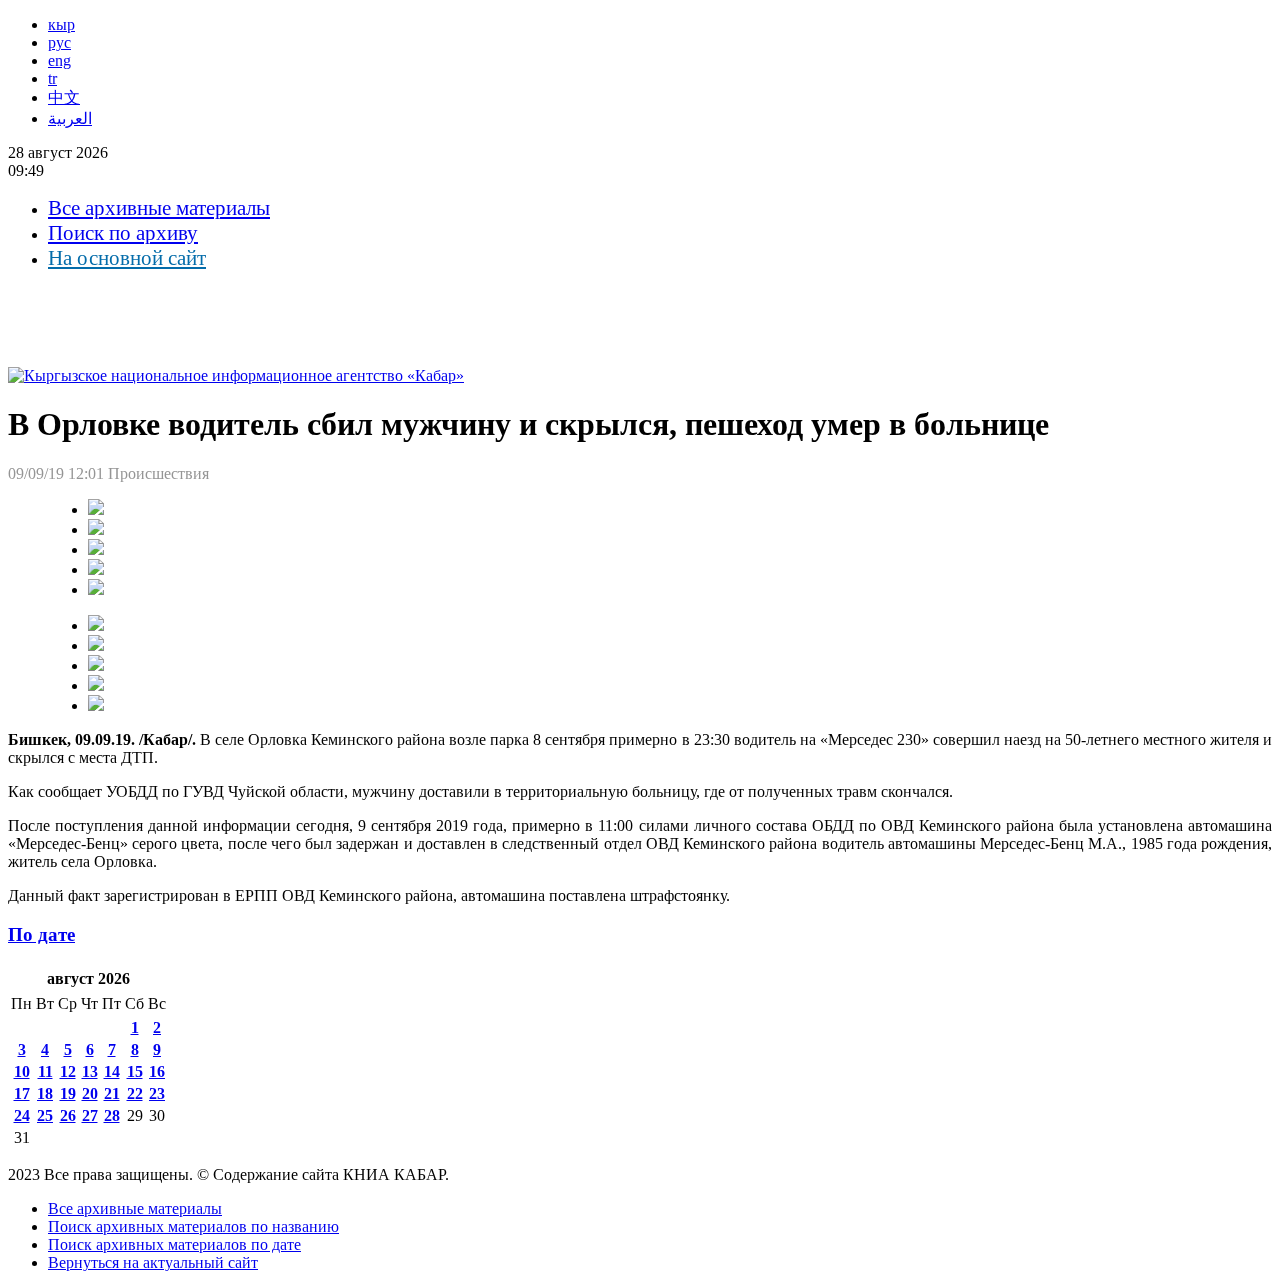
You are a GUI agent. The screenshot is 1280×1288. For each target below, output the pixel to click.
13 (90, 1071)
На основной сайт (127, 258)
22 (135, 1093)
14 (112, 1071)
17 (22, 1093)
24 (22, 1115)
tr (52, 78)
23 (157, 1093)
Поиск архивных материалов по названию (193, 1226)
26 (68, 1115)
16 (157, 1071)
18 (45, 1093)
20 (90, 1093)
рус (59, 42)
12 (68, 1071)
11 (45, 1071)
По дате (41, 934)
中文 (64, 97)
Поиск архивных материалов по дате (174, 1244)
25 (45, 1115)
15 (135, 1071)
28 (112, 1115)
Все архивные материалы (159, 208)
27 (90, 1115)
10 (22, 1071)
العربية (70, 118)
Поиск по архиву (123, 233)
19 (68, 1093)
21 (112, 1093)
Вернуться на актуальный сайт (153, 1262)
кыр (61, 24)
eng (59, 60)
